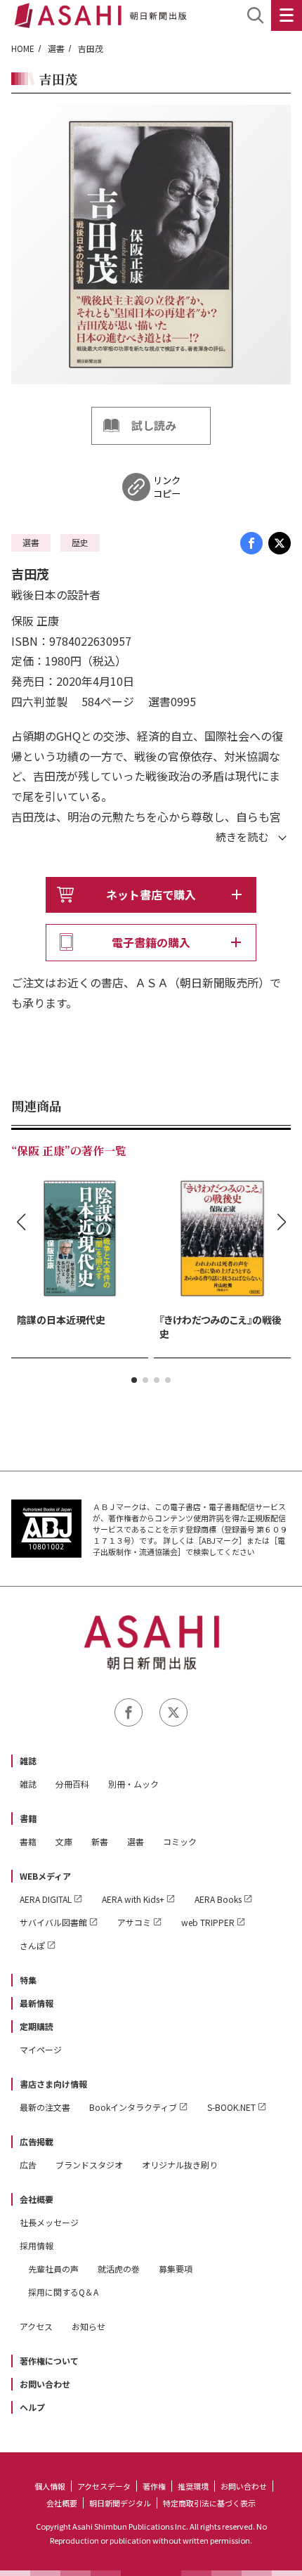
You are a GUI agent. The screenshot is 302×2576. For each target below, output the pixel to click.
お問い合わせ (45, 2384)
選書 (56, 48)
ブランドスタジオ (89, 2165)
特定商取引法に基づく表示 (209, 2503)
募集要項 (176, 2269)
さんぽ (32, 1945)
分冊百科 (72, 1784)
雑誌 (28, 1761)
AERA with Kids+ (133, 1899)
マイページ (41, 2049)
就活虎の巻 (119, 2269)
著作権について (49, 2361)
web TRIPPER (208, 1922)
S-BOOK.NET (231, 2107)
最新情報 (37, 2003)
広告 (28, 2165)
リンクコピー (167, 487)
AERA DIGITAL (46, 1899)
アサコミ (134, 1922)
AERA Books (218, 1899)
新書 (100, 1841)
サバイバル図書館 (53, 1922)
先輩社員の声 (53, 2269)
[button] (134, 1380)
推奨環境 (193, 2486)
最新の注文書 (45, 2107)
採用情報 (37, 2245)
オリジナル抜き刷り (180, 2165)
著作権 (154, 2486)
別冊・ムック (133, 1784)
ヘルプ (32, 2407)
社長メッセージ (49, 2222)
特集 (28, 1980)
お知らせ (88, 2326)
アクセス (36, 2326)
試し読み (154, 425)
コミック (180, 1841)
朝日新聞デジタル (120, 2503)
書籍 (28, 1818)
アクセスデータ (104, 2486)
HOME (23, 48)
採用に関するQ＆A (63, 2292)
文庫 (64, 1841)
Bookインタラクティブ (133, 2107)
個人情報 (50, 2486)
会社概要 (37, 2199)
